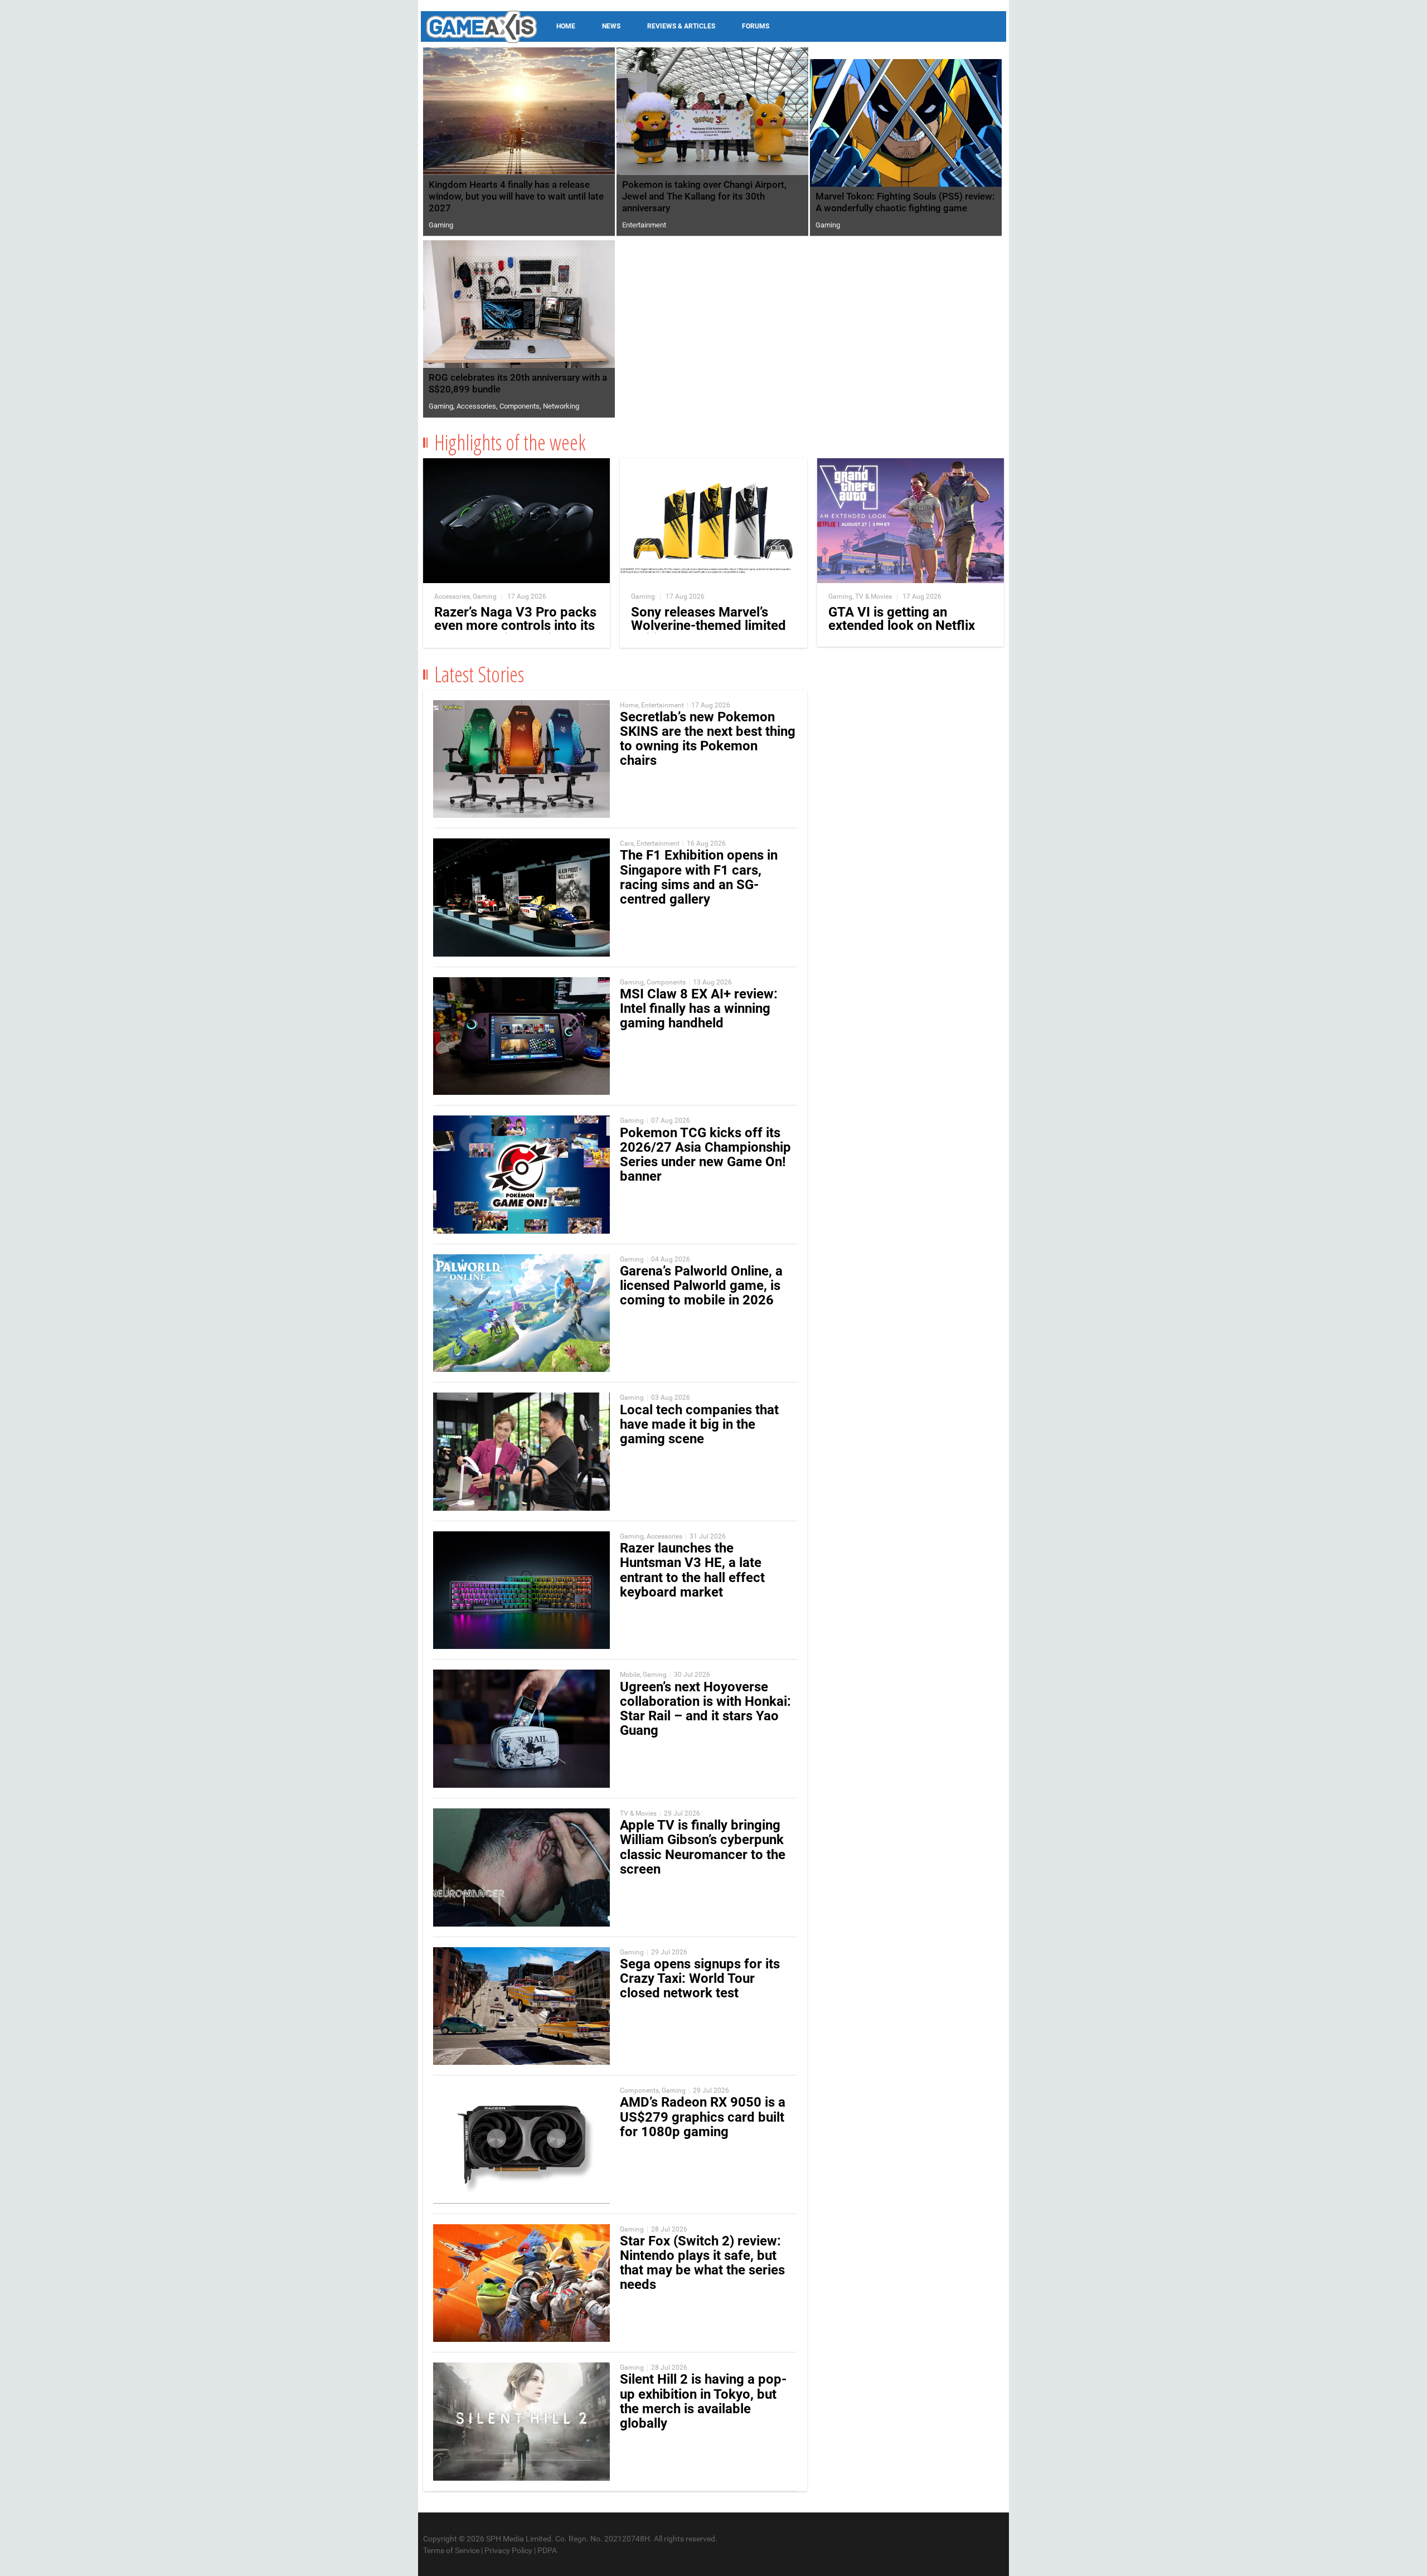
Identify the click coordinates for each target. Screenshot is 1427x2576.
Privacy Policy (508, 2550)
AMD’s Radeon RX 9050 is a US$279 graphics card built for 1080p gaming (703, 2117)
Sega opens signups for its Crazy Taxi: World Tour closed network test (700, 1978)
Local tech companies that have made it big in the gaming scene (699, 1424)
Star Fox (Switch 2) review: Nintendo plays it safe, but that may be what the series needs (702, 2263)
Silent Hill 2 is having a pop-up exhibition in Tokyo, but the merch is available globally (703, 2401)
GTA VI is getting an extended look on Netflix (902, 619)
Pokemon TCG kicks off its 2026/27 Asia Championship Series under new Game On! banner (705, 1155)
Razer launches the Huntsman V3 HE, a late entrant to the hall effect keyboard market (692, 1570)
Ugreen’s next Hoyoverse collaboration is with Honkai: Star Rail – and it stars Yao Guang (705, 1709)
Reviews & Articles (681, 26)
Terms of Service (451, 2550)
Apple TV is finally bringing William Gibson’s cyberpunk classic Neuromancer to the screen (703, 1847)
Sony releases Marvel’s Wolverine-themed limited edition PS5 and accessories (708, 632)
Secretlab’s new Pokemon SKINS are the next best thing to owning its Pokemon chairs (708, 739)
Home (566, 26)
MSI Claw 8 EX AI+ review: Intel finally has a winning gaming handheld (699, 1008)
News (611, 26)
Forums (756, 26)
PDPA (547, 2550)
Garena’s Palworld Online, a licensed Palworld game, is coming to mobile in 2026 (701, 1285)
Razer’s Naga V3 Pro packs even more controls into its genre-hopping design (515, 625)
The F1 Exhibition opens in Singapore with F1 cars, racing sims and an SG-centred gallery (699, 877)
